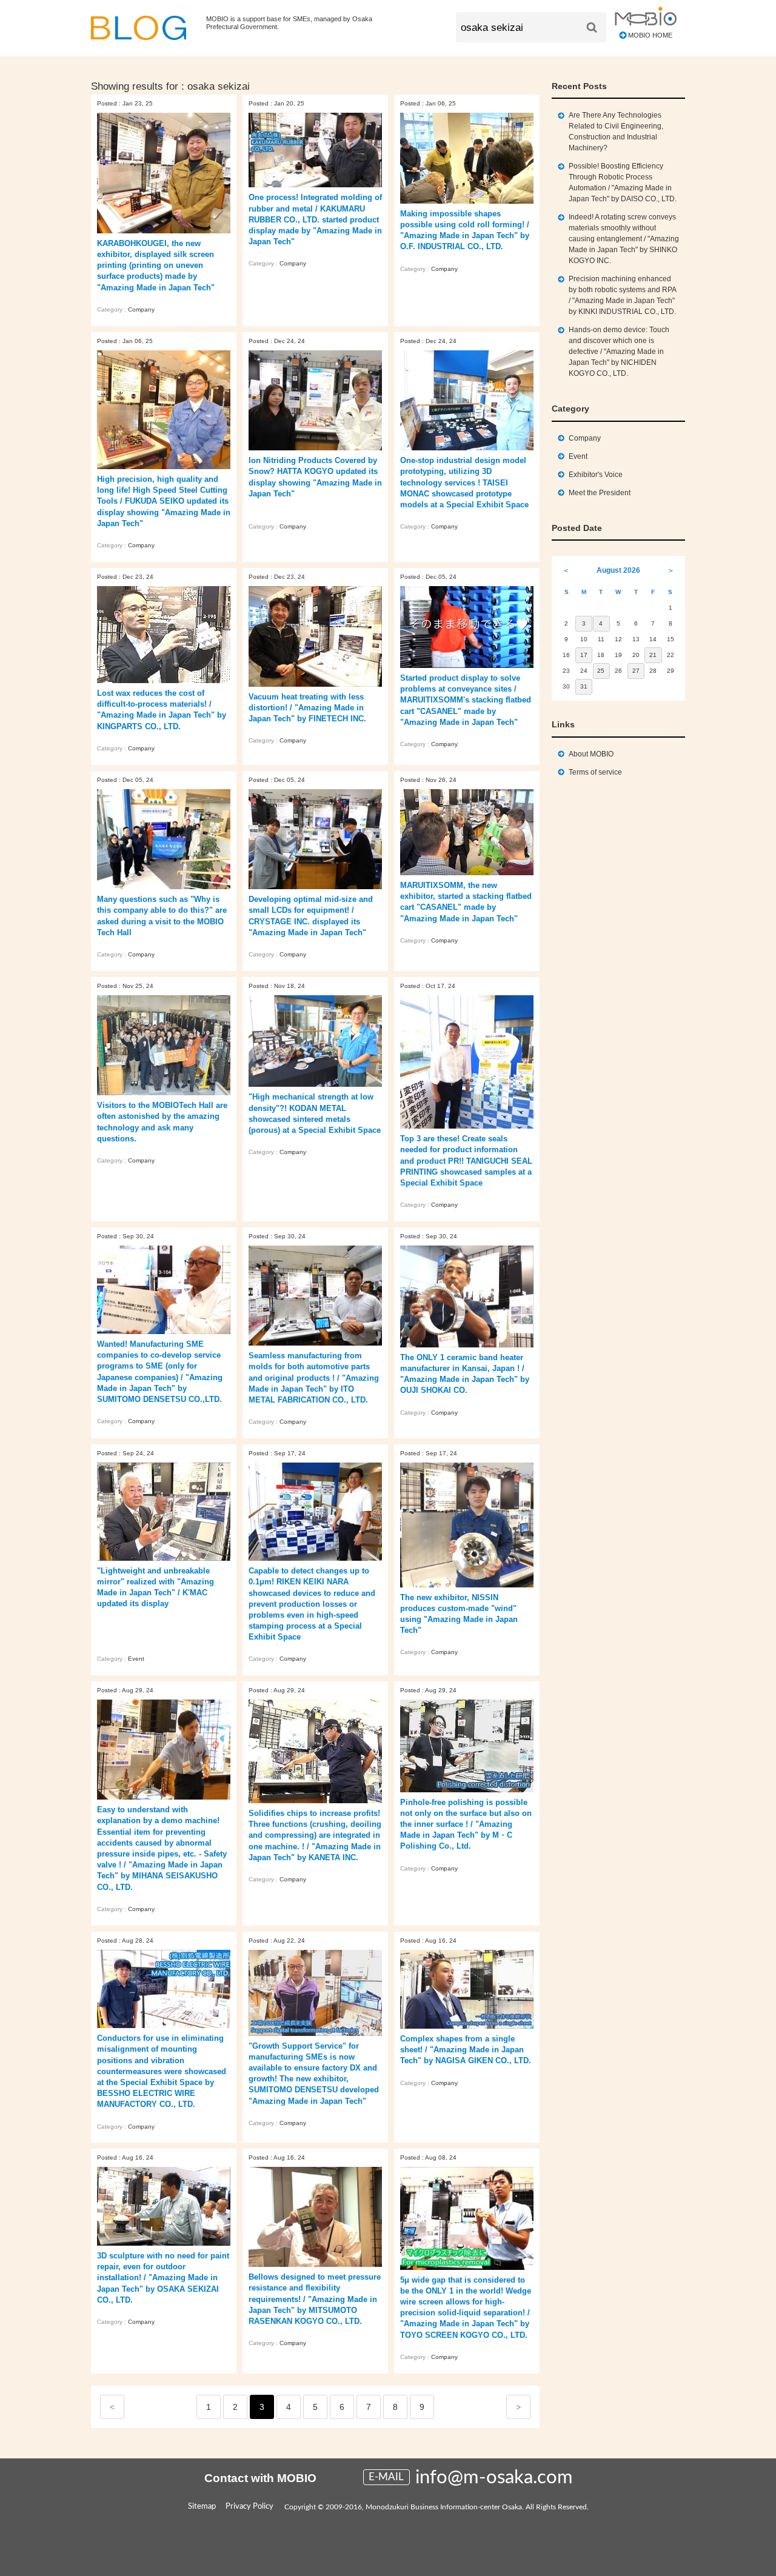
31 (584, 686)
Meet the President (600, 493)
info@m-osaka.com (494, 2478)
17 (584, 655)
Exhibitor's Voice (596, 475)
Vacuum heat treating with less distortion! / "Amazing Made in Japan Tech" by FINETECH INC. (307, 708)
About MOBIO (591, 754)
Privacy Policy (249, 2507)
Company (141, 309)
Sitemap (202, 2507)
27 (636, 671)
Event (136, 1659)
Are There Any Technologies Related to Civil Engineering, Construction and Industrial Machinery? (616, 132)
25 (601, 671)
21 (653, 655)
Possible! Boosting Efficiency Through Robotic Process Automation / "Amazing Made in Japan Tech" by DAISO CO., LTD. (623, 182)
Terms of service (595, 772)
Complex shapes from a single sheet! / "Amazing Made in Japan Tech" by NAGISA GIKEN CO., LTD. (466, 2050)
